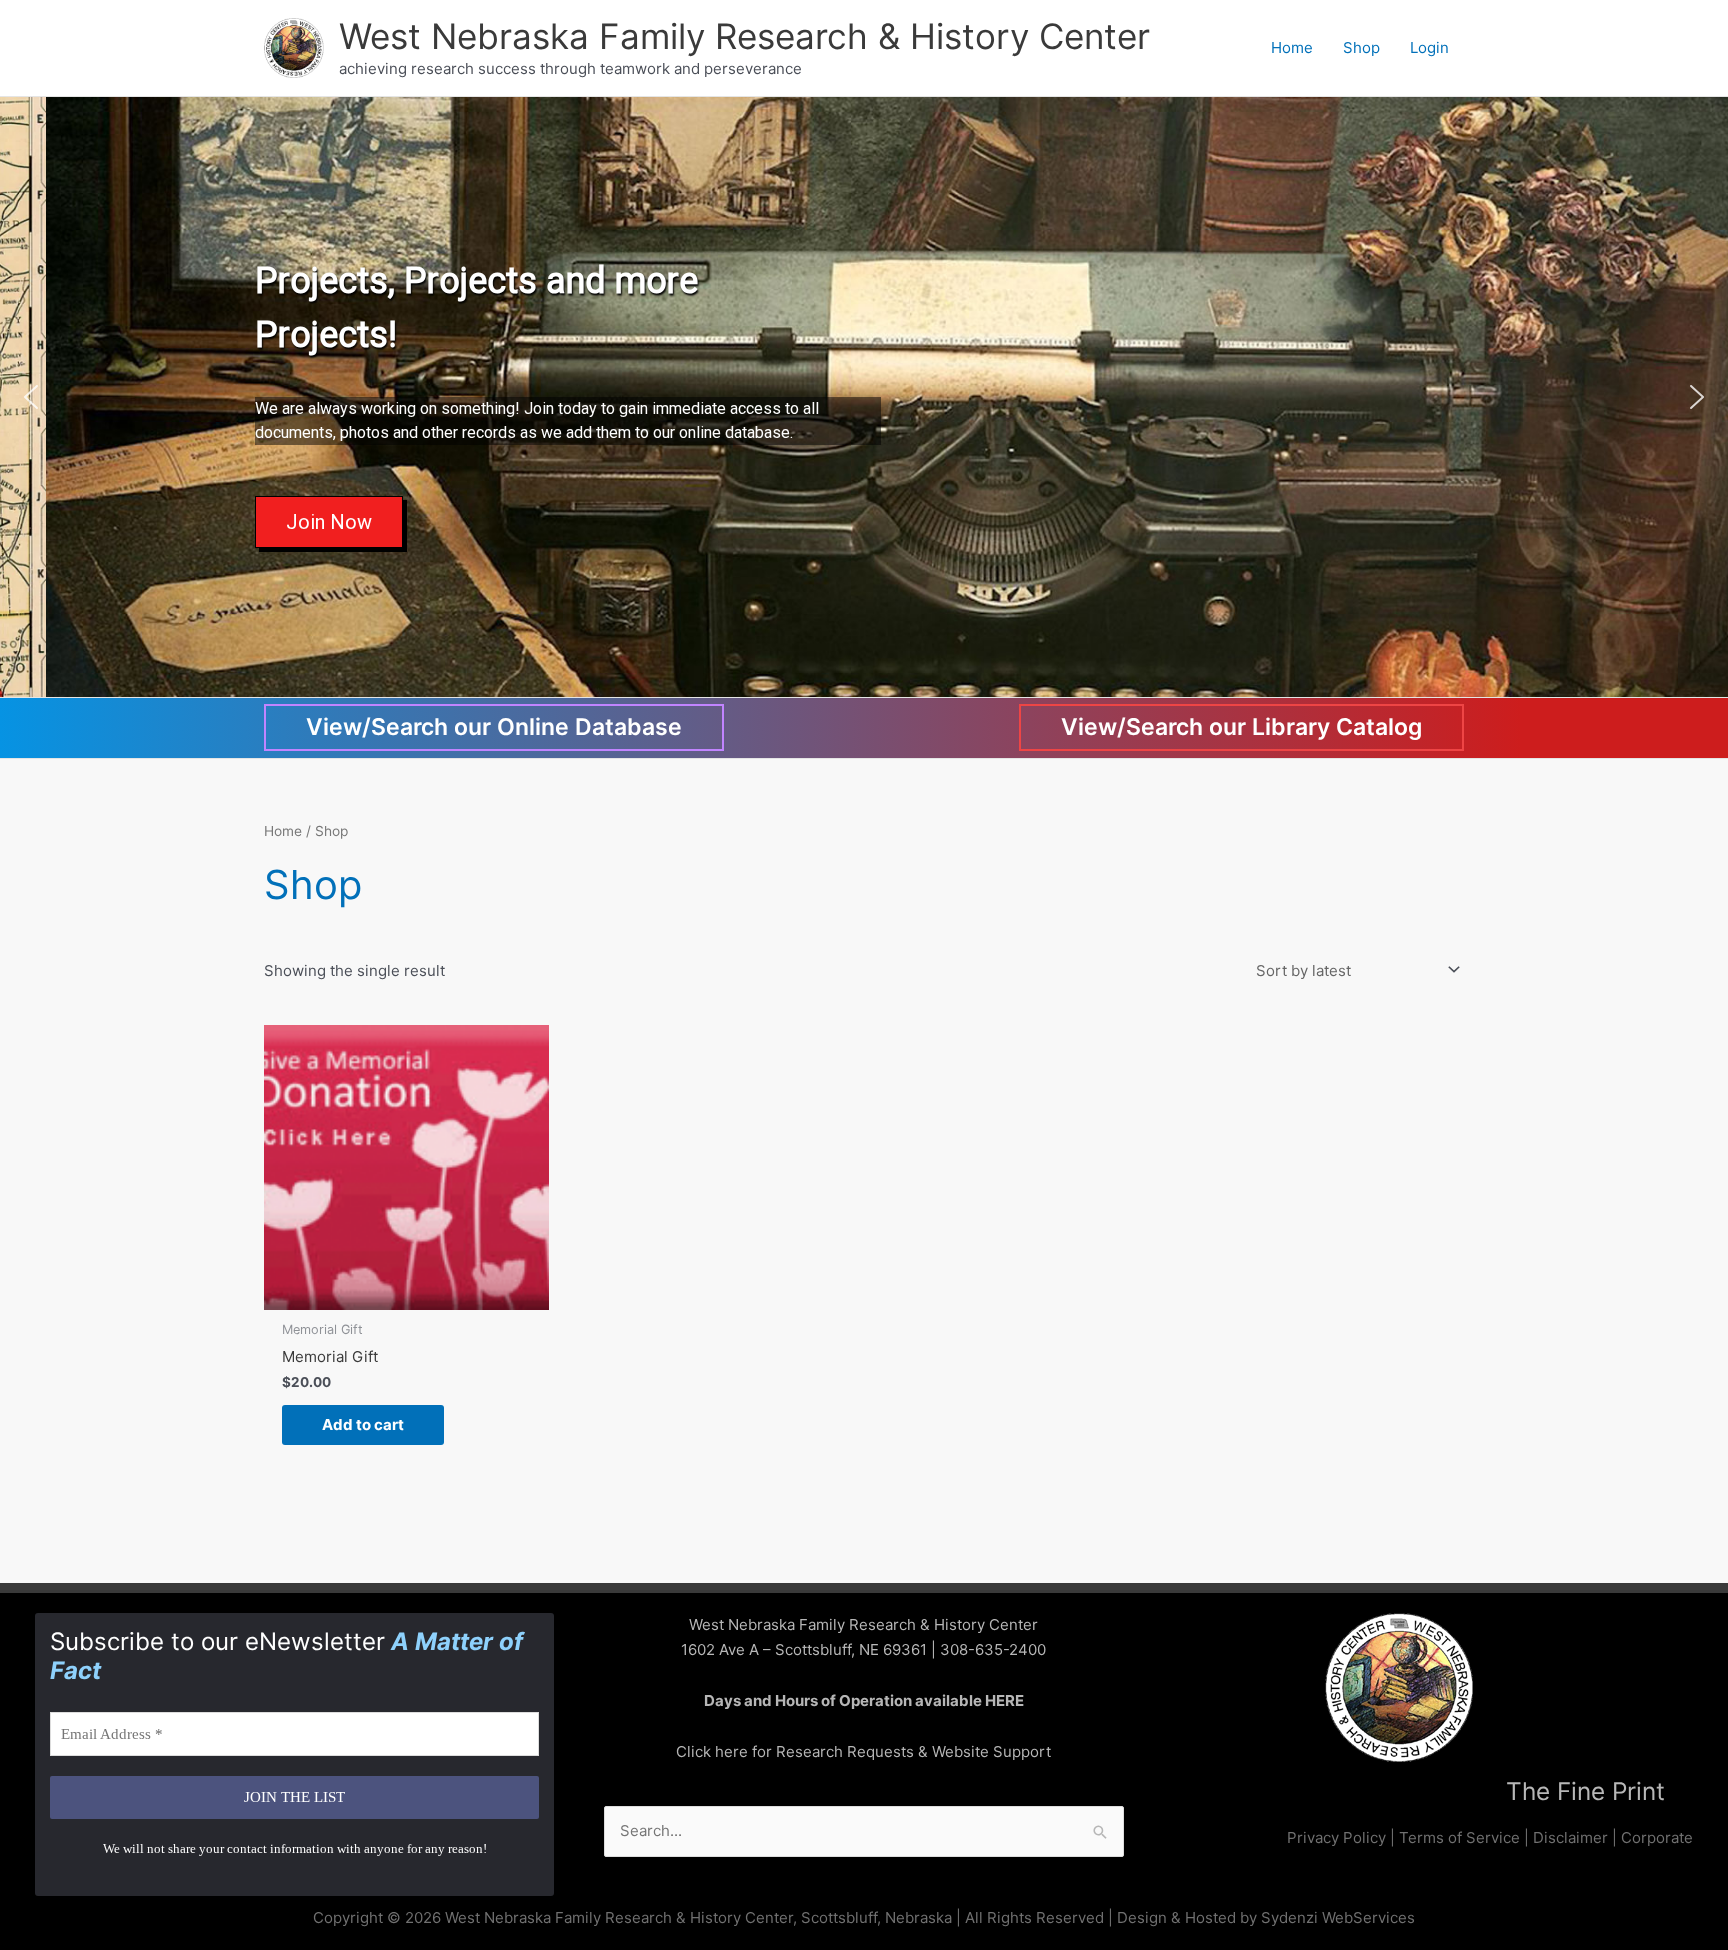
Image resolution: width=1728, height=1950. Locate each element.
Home (283, 831)
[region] (864, 397)
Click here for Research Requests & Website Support (863, 1751)
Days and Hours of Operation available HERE (864, 1700)
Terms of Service (1459, 1837)
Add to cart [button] (363, 1424)
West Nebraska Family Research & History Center (744, 36)
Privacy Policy (1336, 1837)
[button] (31, 397)
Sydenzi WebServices (1338, 1917)
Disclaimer (1570, 1837)
